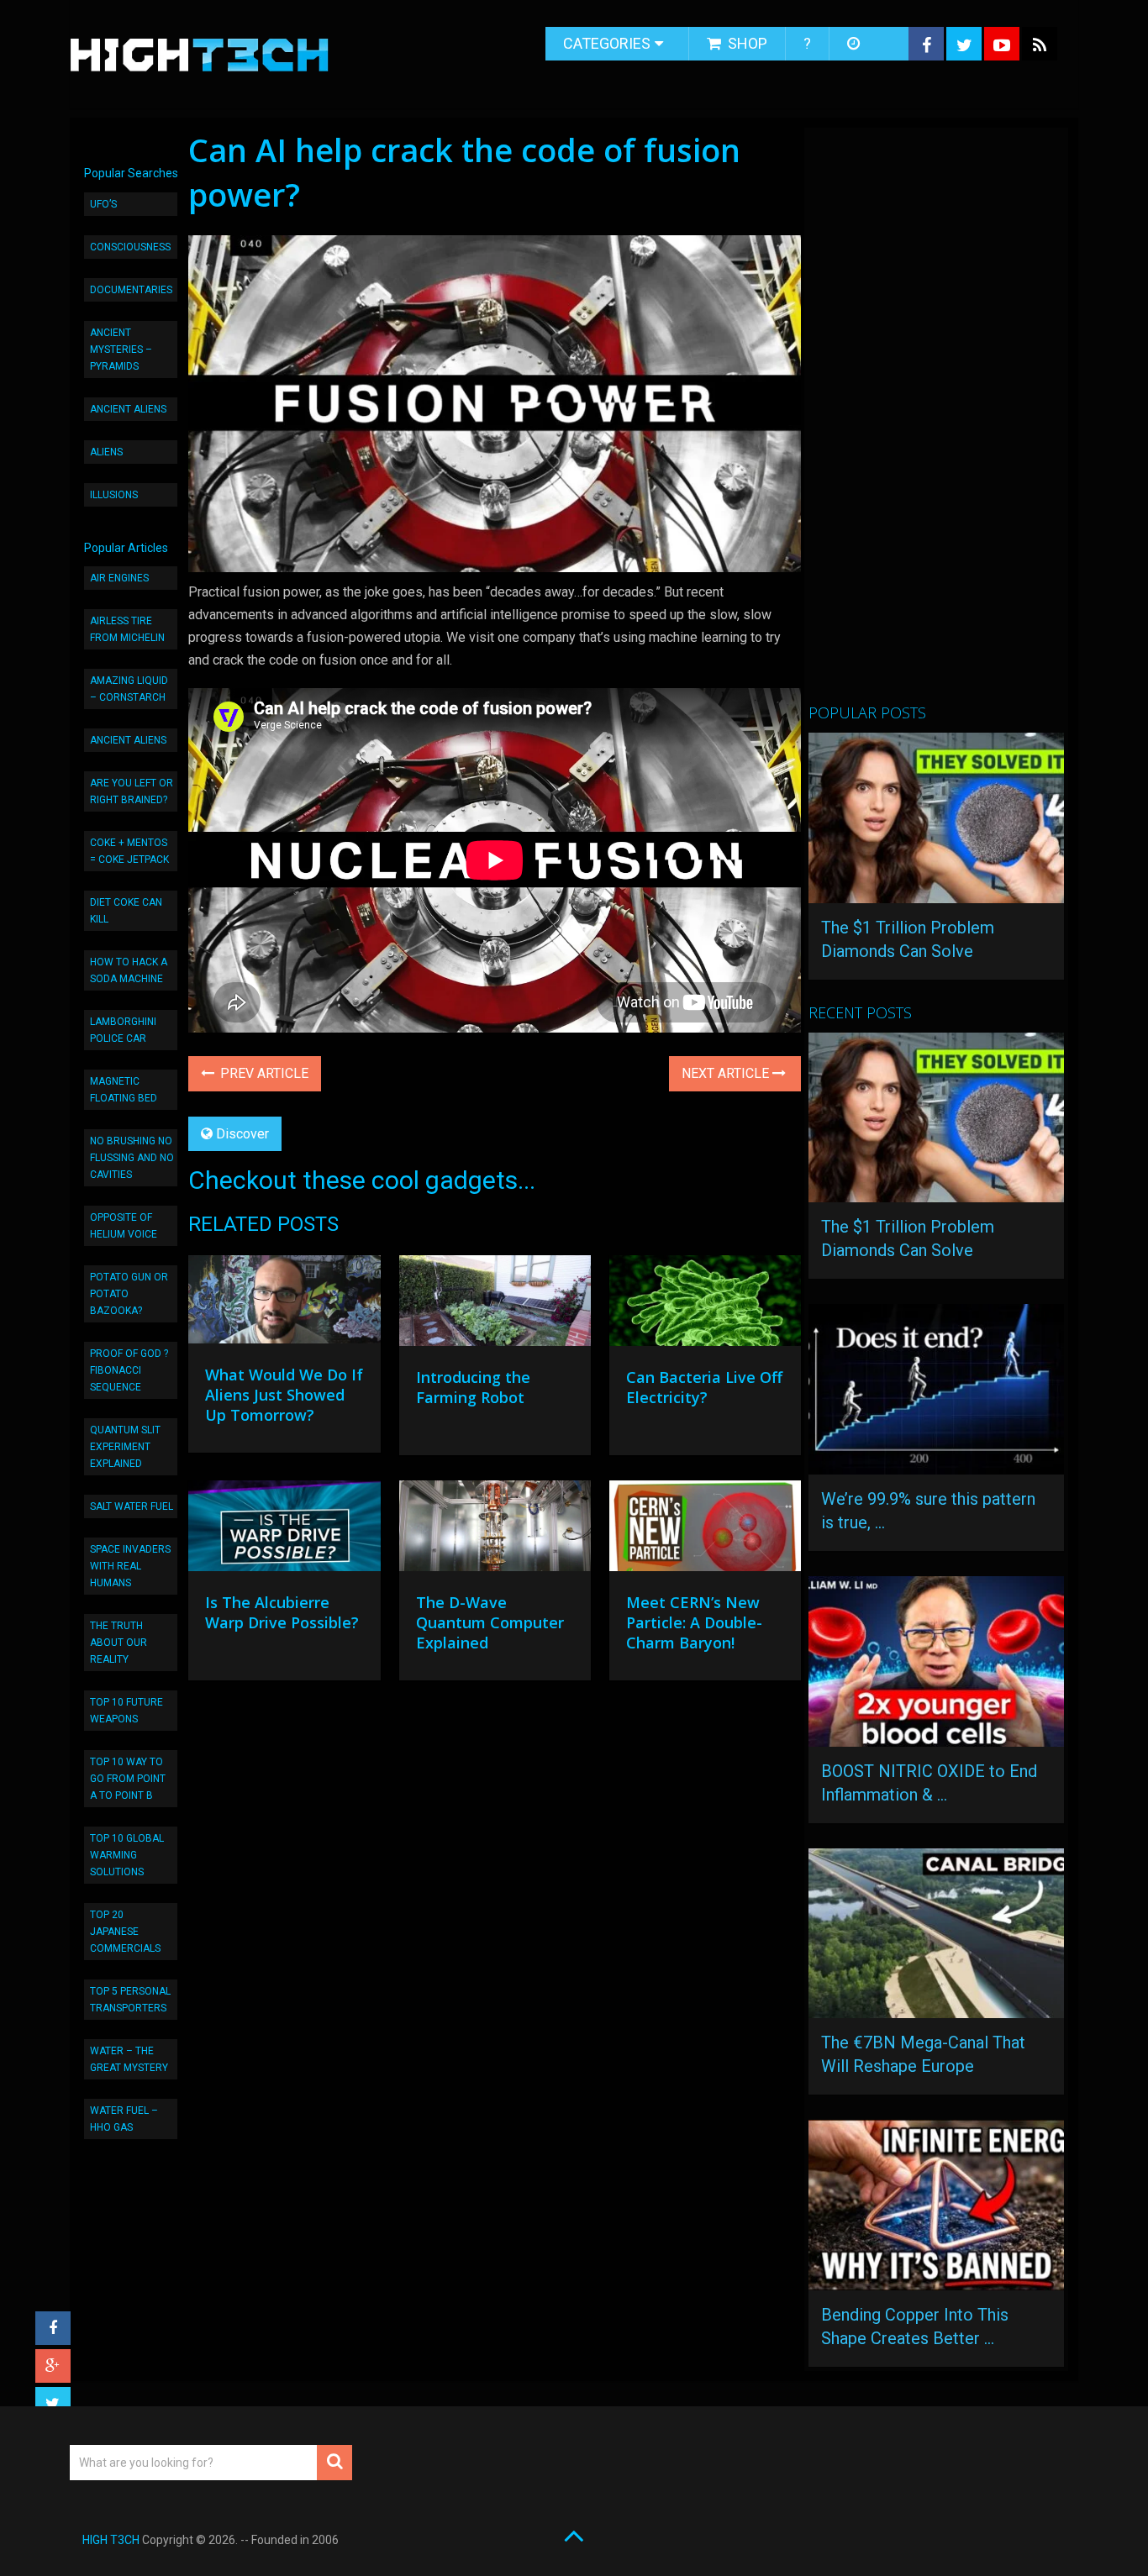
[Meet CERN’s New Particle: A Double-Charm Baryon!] (705, 1530)
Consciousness (130, 247)
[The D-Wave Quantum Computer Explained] (495, 1530)
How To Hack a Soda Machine (129, 970)
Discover (242, 1134)
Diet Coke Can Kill (126, 911)
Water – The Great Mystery (129, 2059)
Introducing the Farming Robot (473, 1387)
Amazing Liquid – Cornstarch (129, 689)
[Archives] (855, 44)
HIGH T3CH (111, 2540)
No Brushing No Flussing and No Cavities (132, 1158)
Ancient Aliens (128, 409)
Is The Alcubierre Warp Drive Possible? (282, 1612)
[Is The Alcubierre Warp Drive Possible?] (284, 1530)
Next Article (727, 1073)
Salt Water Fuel (132, 1506)
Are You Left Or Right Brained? (132, 791)
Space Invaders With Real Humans (130, 1566)
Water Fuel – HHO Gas (124, 2119)
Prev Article (263, 1073)
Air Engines (119, 578)
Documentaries (131, 290)
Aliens (106, 452)
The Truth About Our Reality (118, 1643)
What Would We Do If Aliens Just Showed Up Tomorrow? (284, 1395)
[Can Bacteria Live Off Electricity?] (705, 1305)
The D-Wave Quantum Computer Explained (490, 1622)
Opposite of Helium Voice (124, 1226)
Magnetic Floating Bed (124, 1090)
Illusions (114, 495)
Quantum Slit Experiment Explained (125, 1447)
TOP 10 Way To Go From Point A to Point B (128, 1779)
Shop (746, 43)
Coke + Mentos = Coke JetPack (129, 851)
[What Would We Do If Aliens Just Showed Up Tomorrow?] (284, 1304)
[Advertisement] (935, 423)
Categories (607, 43)
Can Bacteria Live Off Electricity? (704, 1387)
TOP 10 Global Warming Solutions (127, 1855)
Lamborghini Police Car (123, 1030)
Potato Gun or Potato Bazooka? (129, 1294)
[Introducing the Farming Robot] (495, 1305)
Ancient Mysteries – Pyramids (121, 350)
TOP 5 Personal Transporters (130, 2000)
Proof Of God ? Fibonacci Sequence (129, 1370)
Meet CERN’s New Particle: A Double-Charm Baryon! (694, 1622)
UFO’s (103, 204)
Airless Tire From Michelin (127, 629)
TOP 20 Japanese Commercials (125, 1932)
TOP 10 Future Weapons (126, 1711)
